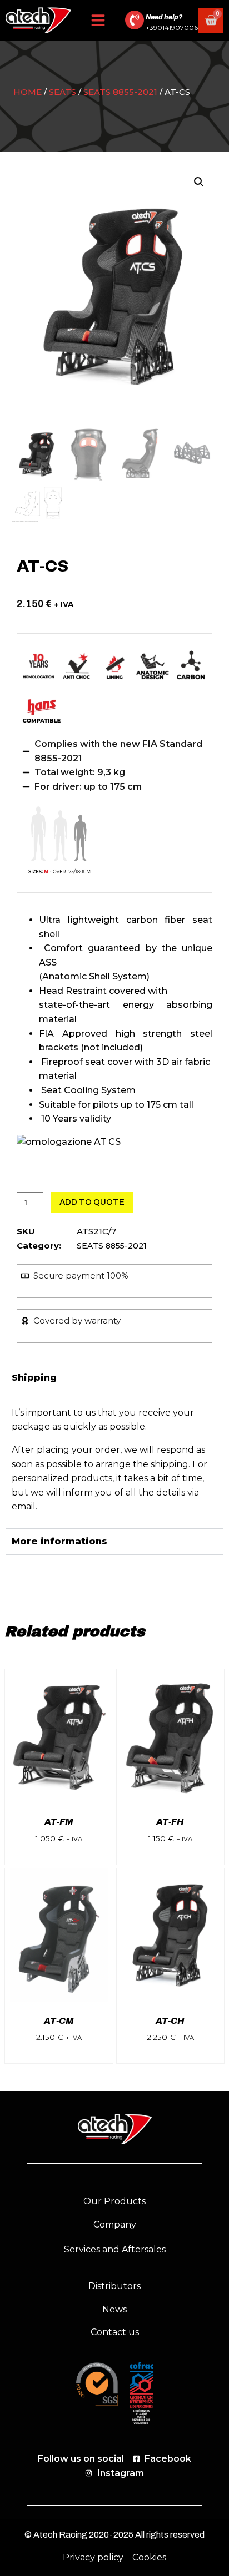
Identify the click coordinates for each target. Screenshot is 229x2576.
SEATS (63, 92)
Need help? (164, 17)
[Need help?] (135, 20)
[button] (98, 20)
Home (28, 92)
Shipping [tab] (34, 1378)
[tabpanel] (114, 1459)
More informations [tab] (59, 1541)
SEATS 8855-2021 (120, 92)
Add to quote (92, 1202)
